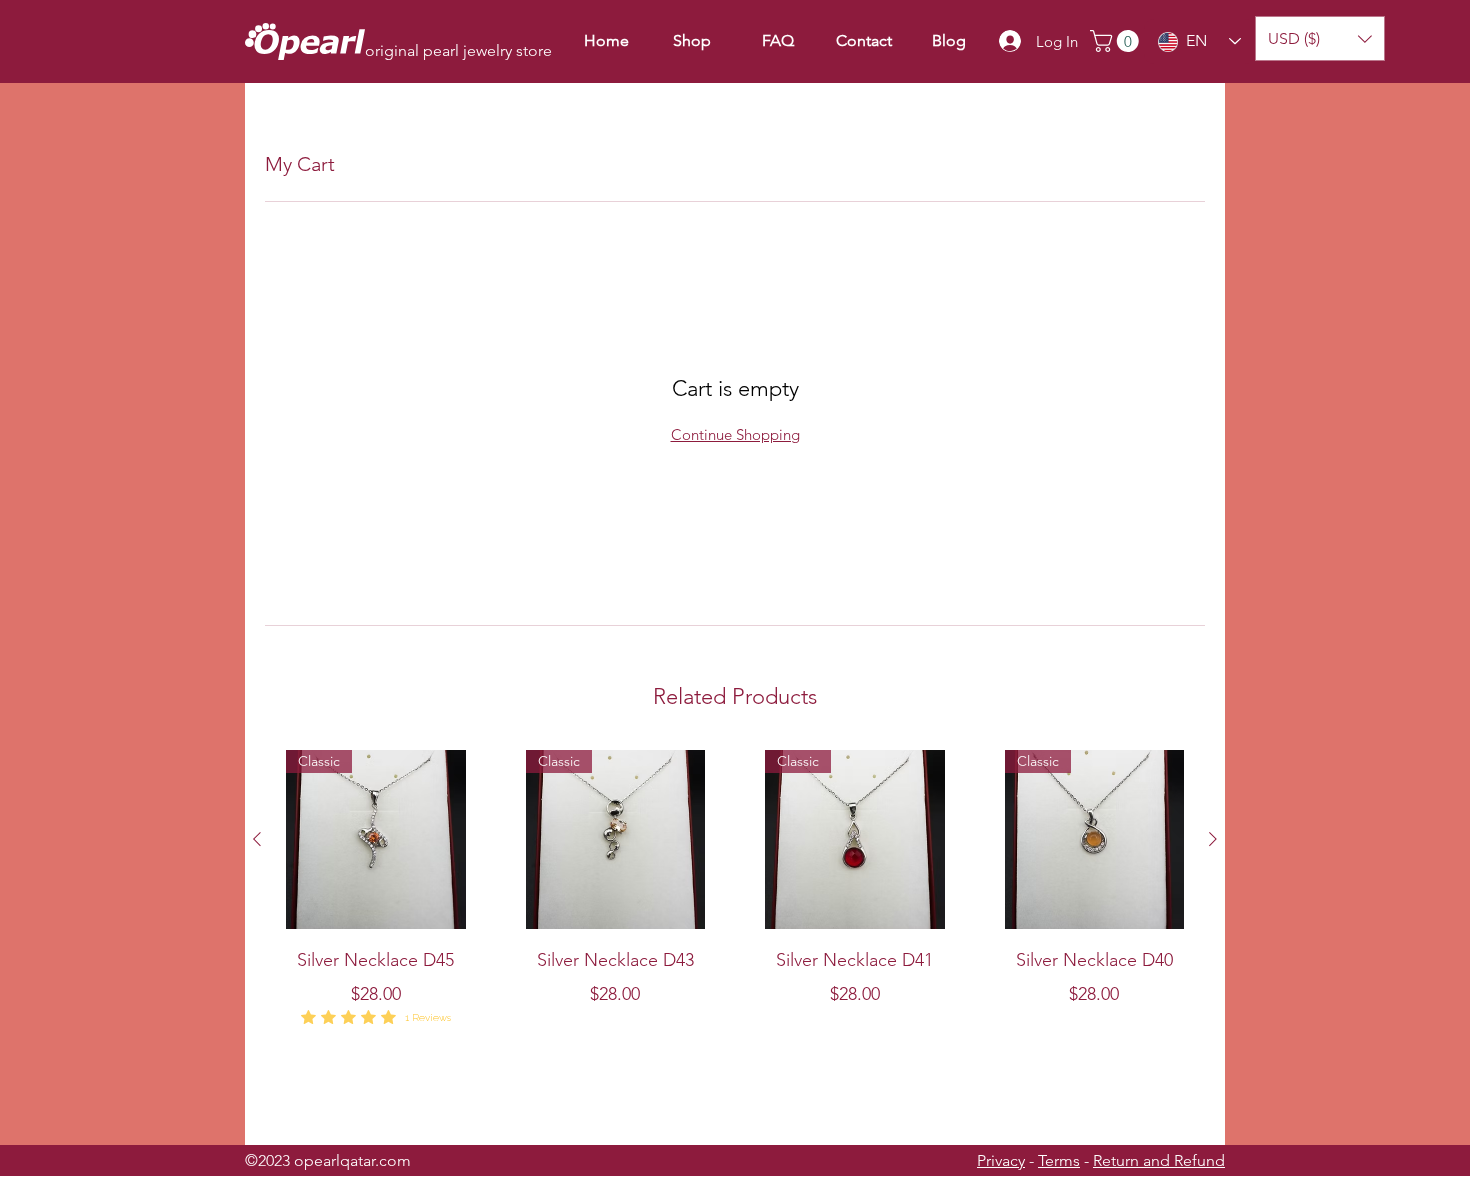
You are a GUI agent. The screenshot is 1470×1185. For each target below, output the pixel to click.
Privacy (1001, 1160)
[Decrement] (301, 1057)
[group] (735, 939)
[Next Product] (1213, 839)
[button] (1117, 41)
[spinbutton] (375, 1057)
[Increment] (449, 1057)
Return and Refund (1159, 1160)
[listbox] (1320, 38)
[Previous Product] (257, 839)
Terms (1059, 1160)
